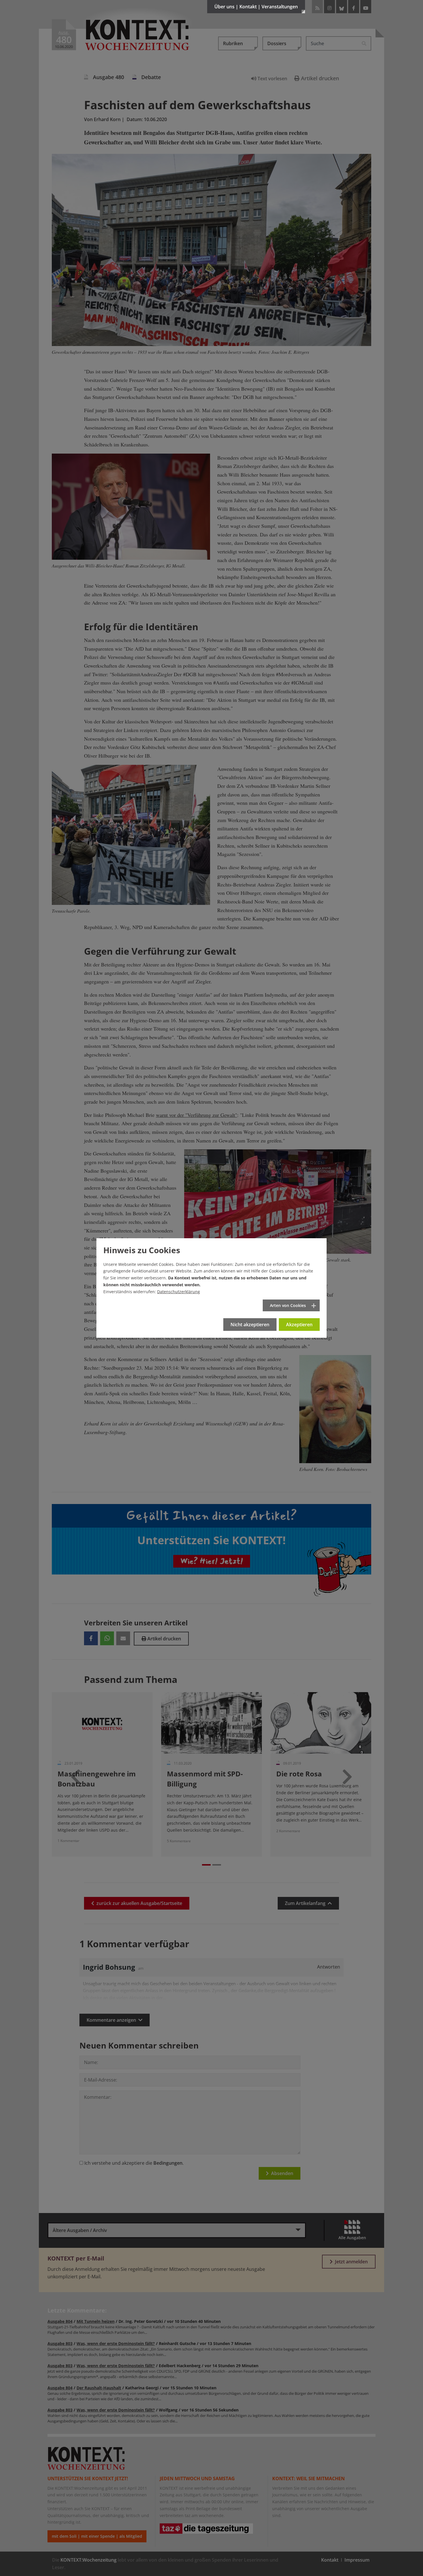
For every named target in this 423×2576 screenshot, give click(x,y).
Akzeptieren (299, 1325)
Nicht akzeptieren (250, 1325)
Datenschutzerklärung (179, 1292)
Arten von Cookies (288, 1305)
